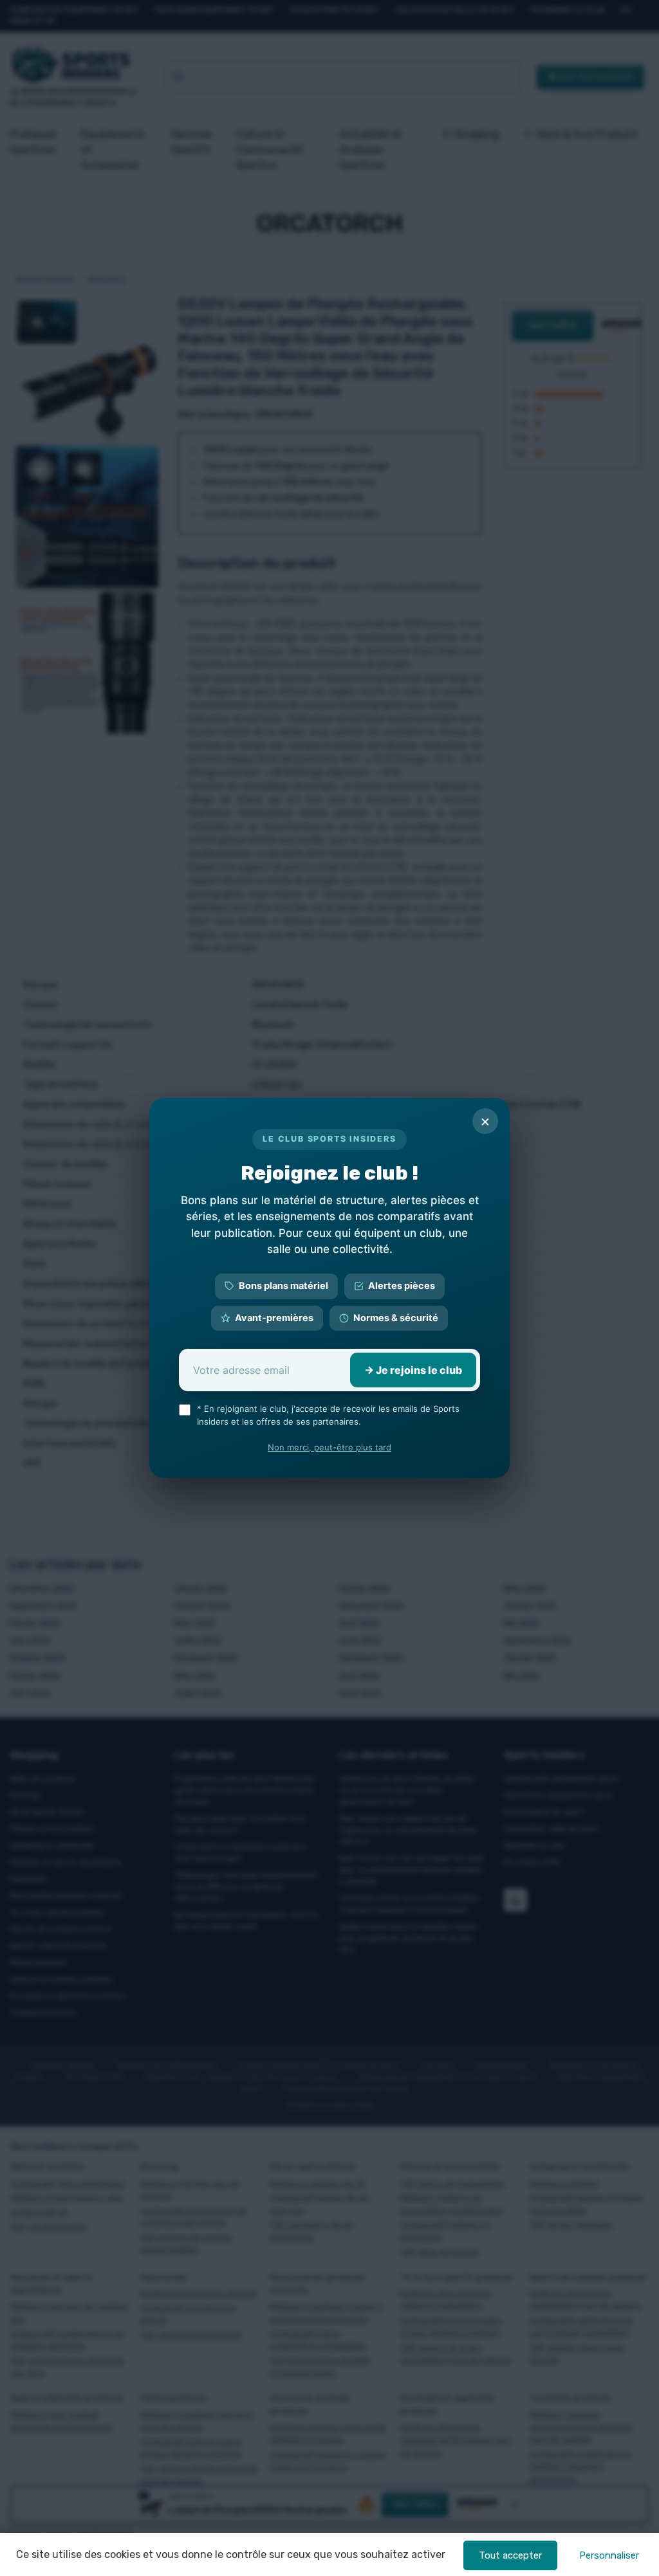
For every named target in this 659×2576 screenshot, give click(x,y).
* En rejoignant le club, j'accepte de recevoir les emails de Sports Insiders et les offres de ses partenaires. (328, 1415)
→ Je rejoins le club (413, 1370)
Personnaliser (609, 2555)
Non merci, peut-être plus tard (329, 1447)
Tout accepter (510, 2555)
